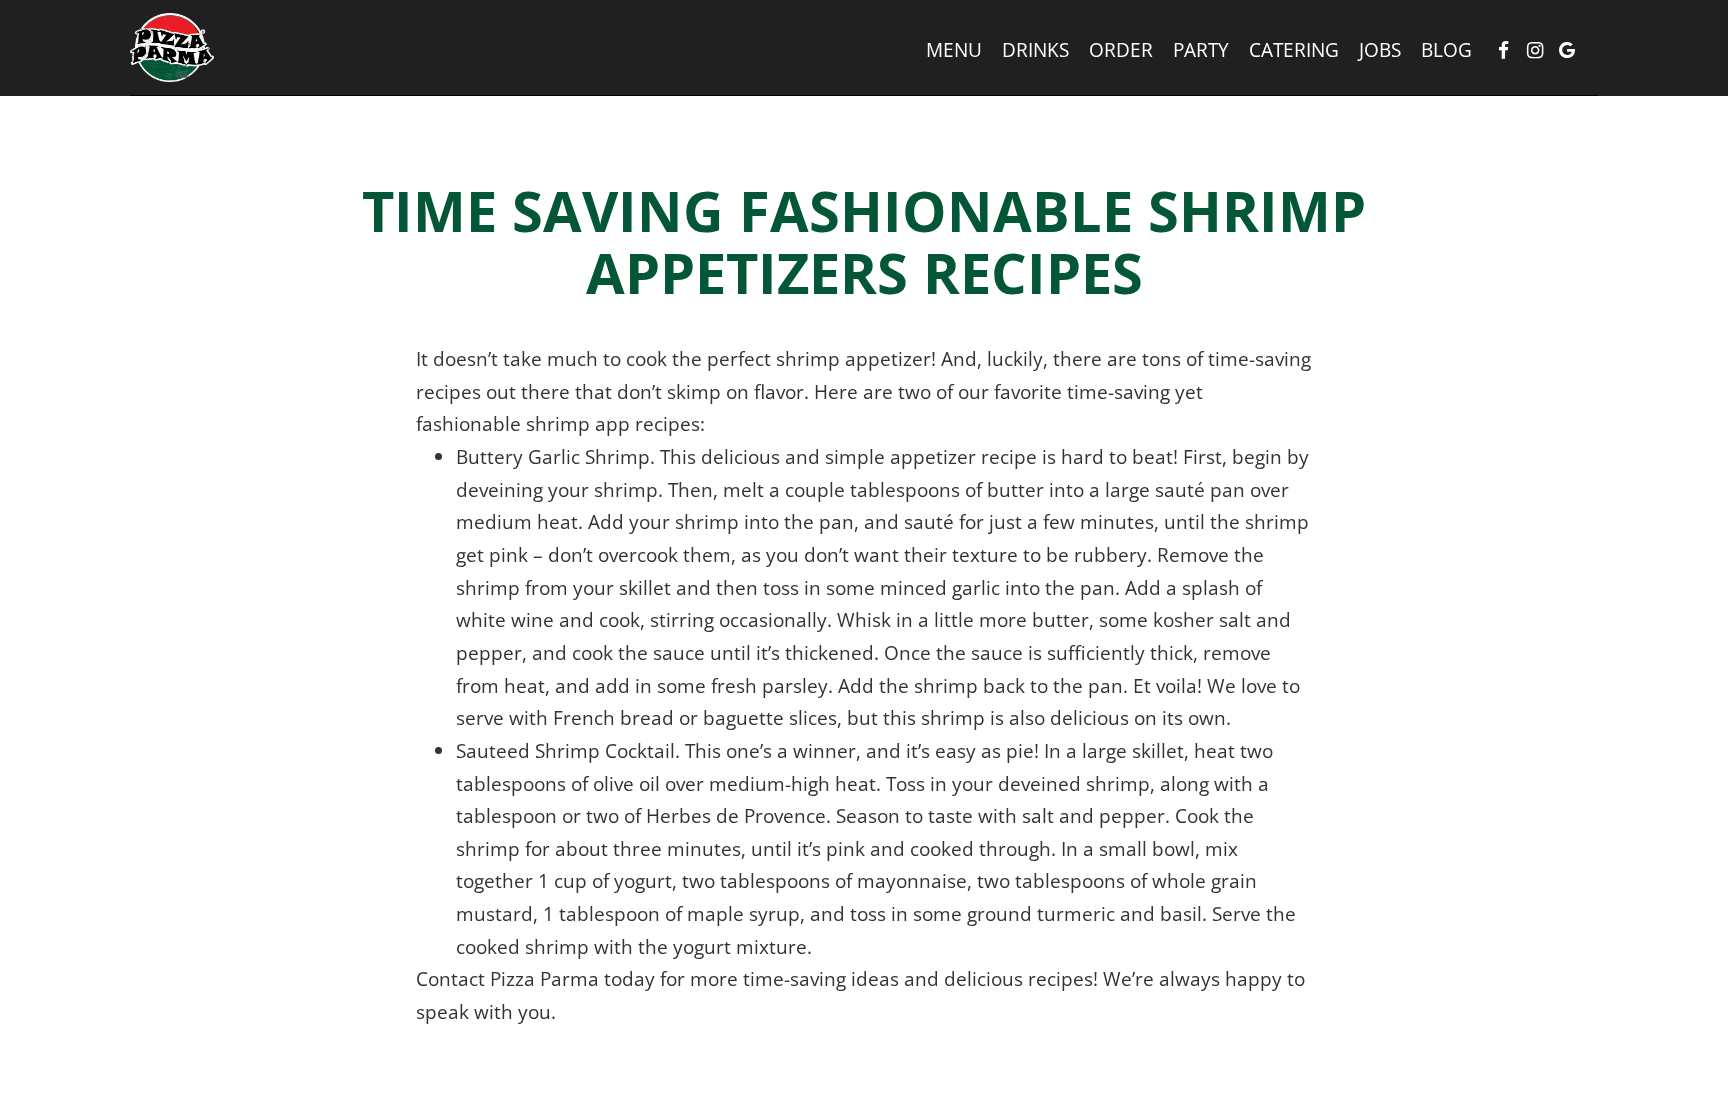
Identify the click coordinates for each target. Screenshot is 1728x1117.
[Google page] (1567, 50)
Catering (1294, 50)
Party (1201, 50)
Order (1121, 50)
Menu (954, 50)
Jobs (1380, 50)
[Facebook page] (1503, 50)
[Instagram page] (1535, 50)
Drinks (1035, 50)
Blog (1446, 50)
